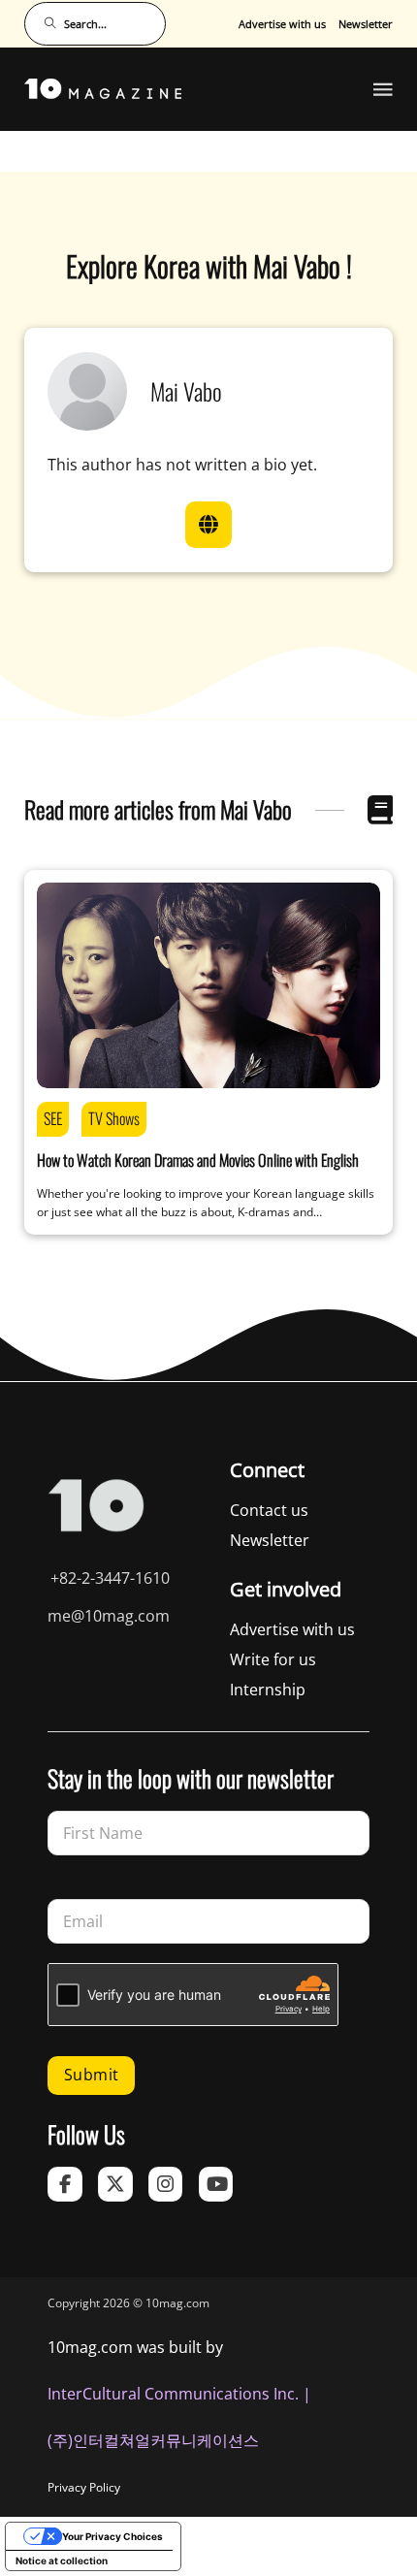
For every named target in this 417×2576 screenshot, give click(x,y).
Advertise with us (282, 24)
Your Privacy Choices (112, 2536)
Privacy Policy (84, 2487)
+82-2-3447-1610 (110, 1578)
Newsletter (366, 24)
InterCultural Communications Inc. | (179, 2394)
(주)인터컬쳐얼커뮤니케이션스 (153, 2440)
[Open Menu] (383, 89)
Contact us (269, 1510)
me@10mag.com (109, 1616)
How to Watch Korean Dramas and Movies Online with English (198, 1160)
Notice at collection (62, 2560)
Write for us (273, 1659)
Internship (268, 1690)
